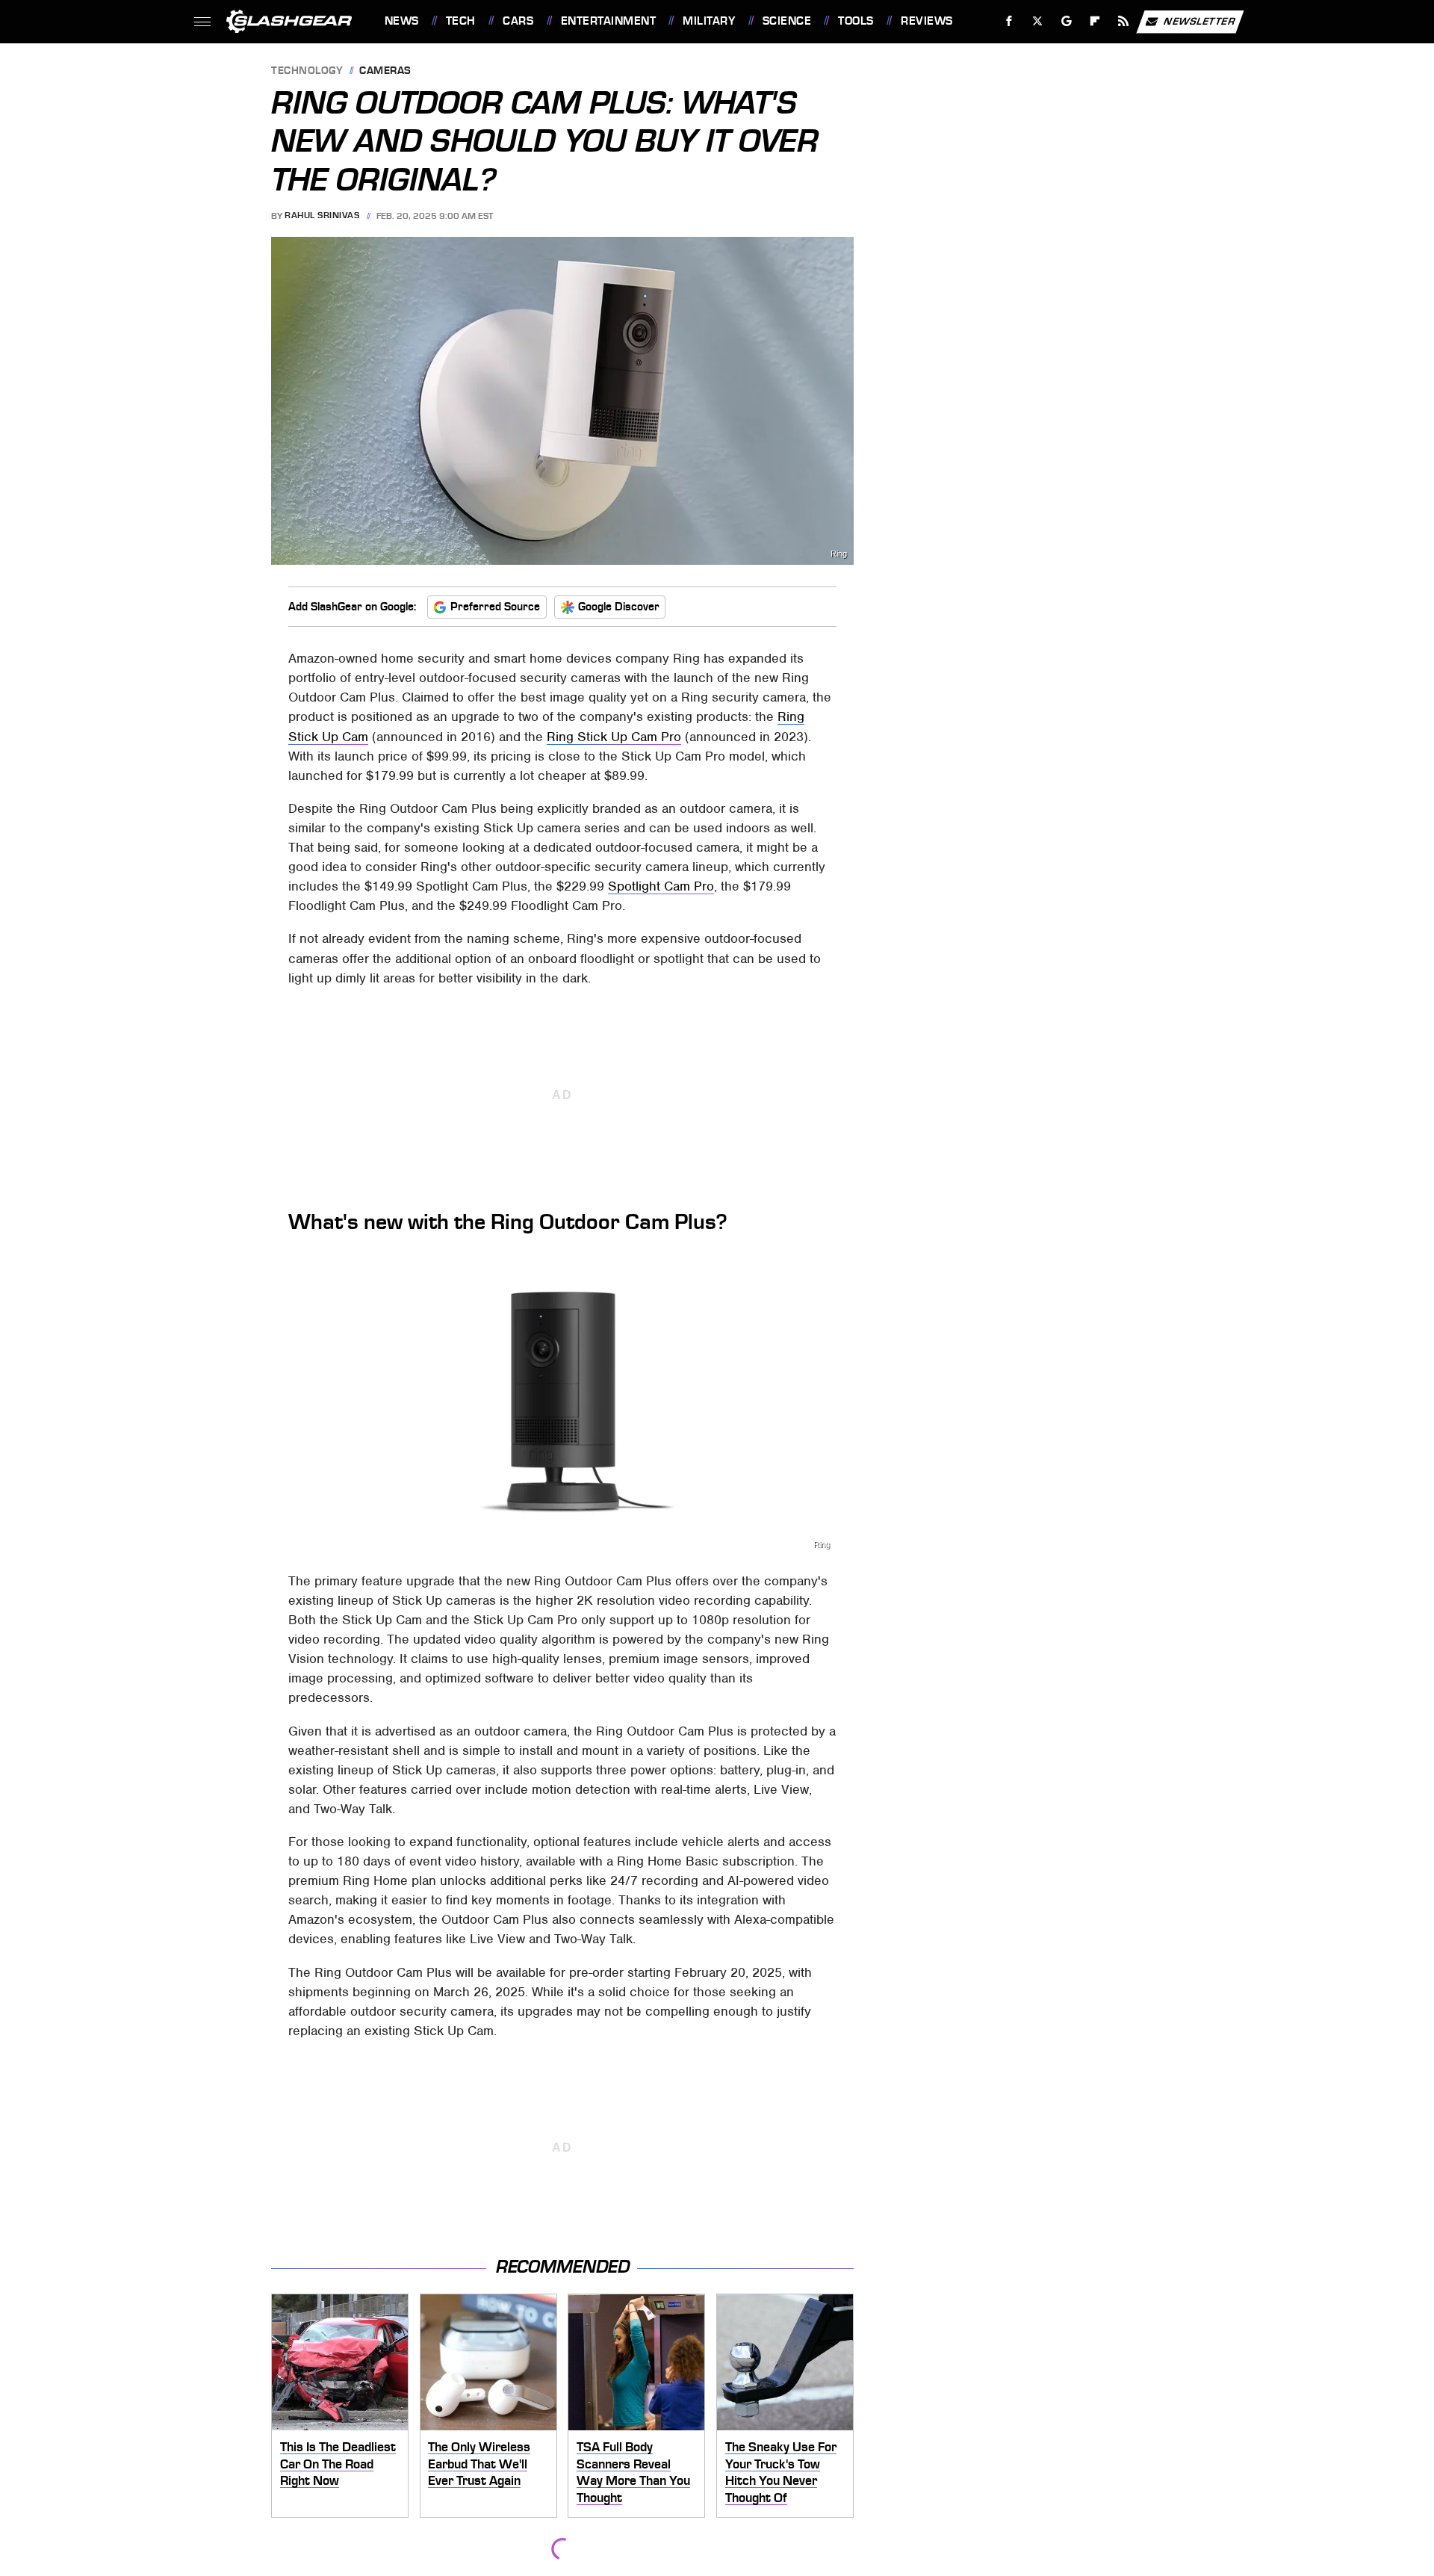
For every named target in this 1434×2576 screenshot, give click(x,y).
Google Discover (619, 607)
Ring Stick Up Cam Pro (614, 737)
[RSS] (1123, 21)
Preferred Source (495, 607)
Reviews (926, 21)
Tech (461, 21)
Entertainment (608, 21)
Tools (856, 21)
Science (787, 21)
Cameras (385, 71)
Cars (518, 21)
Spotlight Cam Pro (661, 886)
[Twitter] (1037, 21)
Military (709, 21)
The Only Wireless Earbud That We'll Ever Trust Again (479, 2464)
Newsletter (1199, 21)
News (401, 21)
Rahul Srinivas (322, 216)
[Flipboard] (1095, 21)
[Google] (1066, 21)
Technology (307, 71)
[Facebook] (1009, 21)
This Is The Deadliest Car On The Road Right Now (338, 2464)
